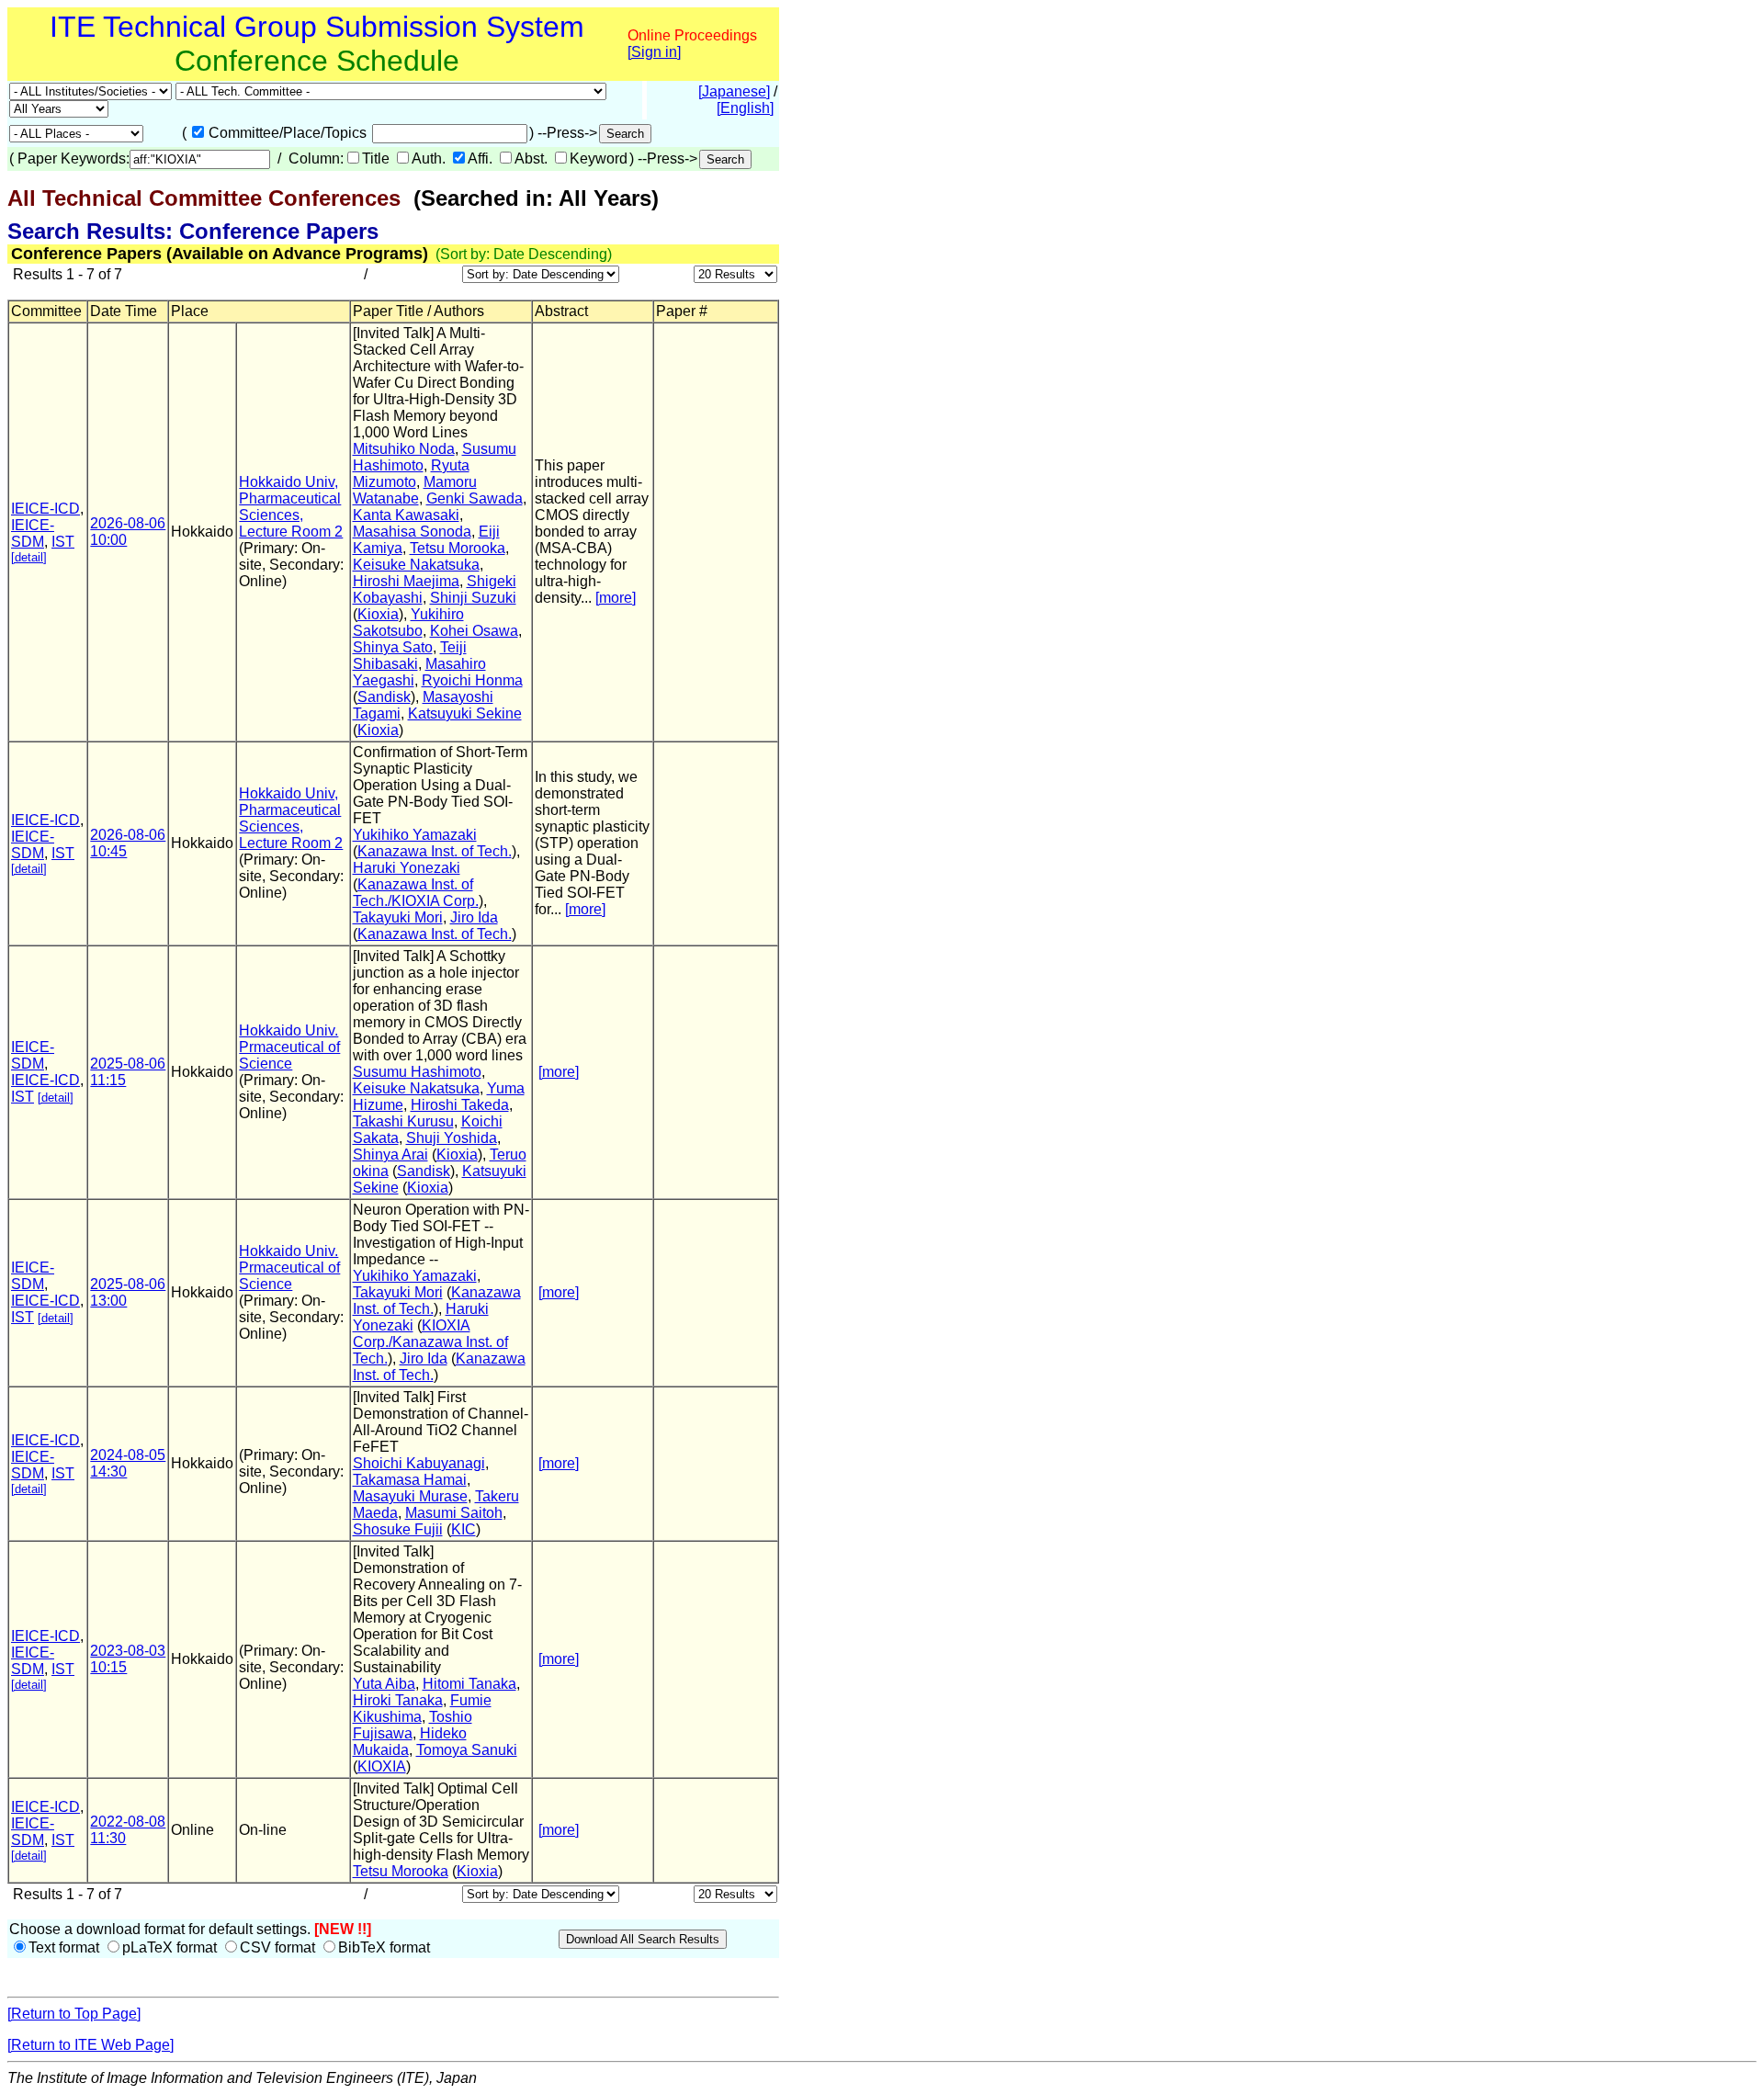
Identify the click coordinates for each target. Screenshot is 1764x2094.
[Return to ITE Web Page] (90, 2045)
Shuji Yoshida (452, 1138)
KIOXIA (382, 1766)
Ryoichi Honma (472, 680)
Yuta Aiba (384, 1684)
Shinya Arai (390, 1155)
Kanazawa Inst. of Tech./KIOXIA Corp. (416, 893)
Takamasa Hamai (410, 1480)
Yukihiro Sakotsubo (408, 623)
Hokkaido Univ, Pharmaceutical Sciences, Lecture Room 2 (291, 507)
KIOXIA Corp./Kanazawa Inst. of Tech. (430, 1342)
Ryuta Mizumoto (411, 474)
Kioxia (378, 614)
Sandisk (384, 697)
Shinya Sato (393, 647)
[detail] (29, 557)
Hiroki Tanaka (398, 1700)
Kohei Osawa (474, 631)
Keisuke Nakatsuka (416, 565)
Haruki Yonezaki (407, 868)
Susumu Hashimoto (417, 1072)
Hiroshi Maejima (406, 581)
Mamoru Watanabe (415, 490)
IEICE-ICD (45, 509)
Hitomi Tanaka (469, 1684)
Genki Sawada (475, 498)
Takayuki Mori (398, 917)
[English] (745, 108)
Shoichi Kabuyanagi (419, 1463)
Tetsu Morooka (458, 548)
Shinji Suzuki (473, 598)
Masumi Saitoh (454, 1513)
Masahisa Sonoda (412, 532)
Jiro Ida (474, 917)
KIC (464, 1529)
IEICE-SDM (33, 533)
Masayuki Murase (410, 1496)
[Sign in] (654, 52)
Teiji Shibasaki (410, 656)
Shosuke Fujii (398, 1529)
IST (63, 542)
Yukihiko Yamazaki (415, 835)
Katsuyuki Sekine (465, 713)
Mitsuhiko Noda (404, 449)
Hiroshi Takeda (460, 1105)
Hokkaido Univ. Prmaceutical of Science (289, 1047)
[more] (616, 598)
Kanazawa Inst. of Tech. (435, 851)
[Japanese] (734, 91)
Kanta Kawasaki (406, 515)
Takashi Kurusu (403, 1121)
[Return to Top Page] (74, 2014)
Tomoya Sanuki (467, 1750)
